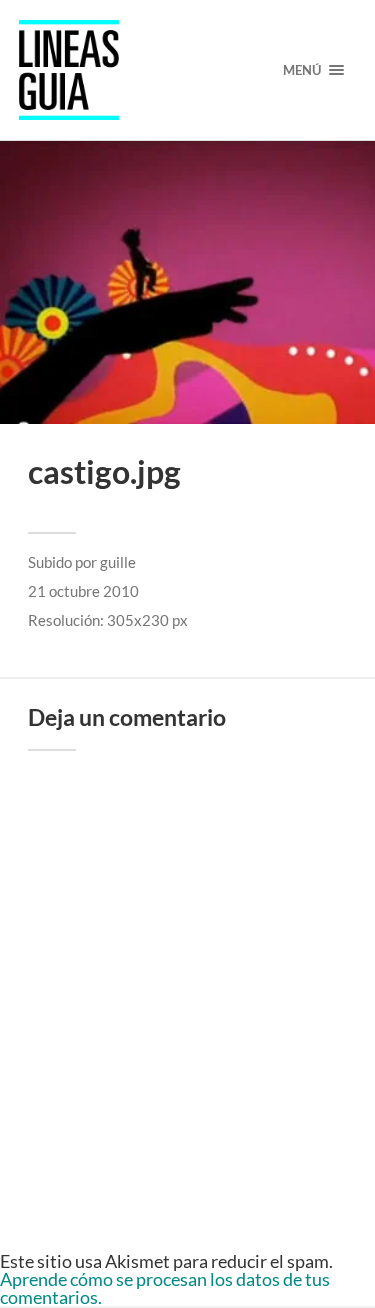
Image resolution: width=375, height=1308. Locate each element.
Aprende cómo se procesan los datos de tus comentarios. (165, 1288)
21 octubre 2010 (83, 591)
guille (118, 562)
